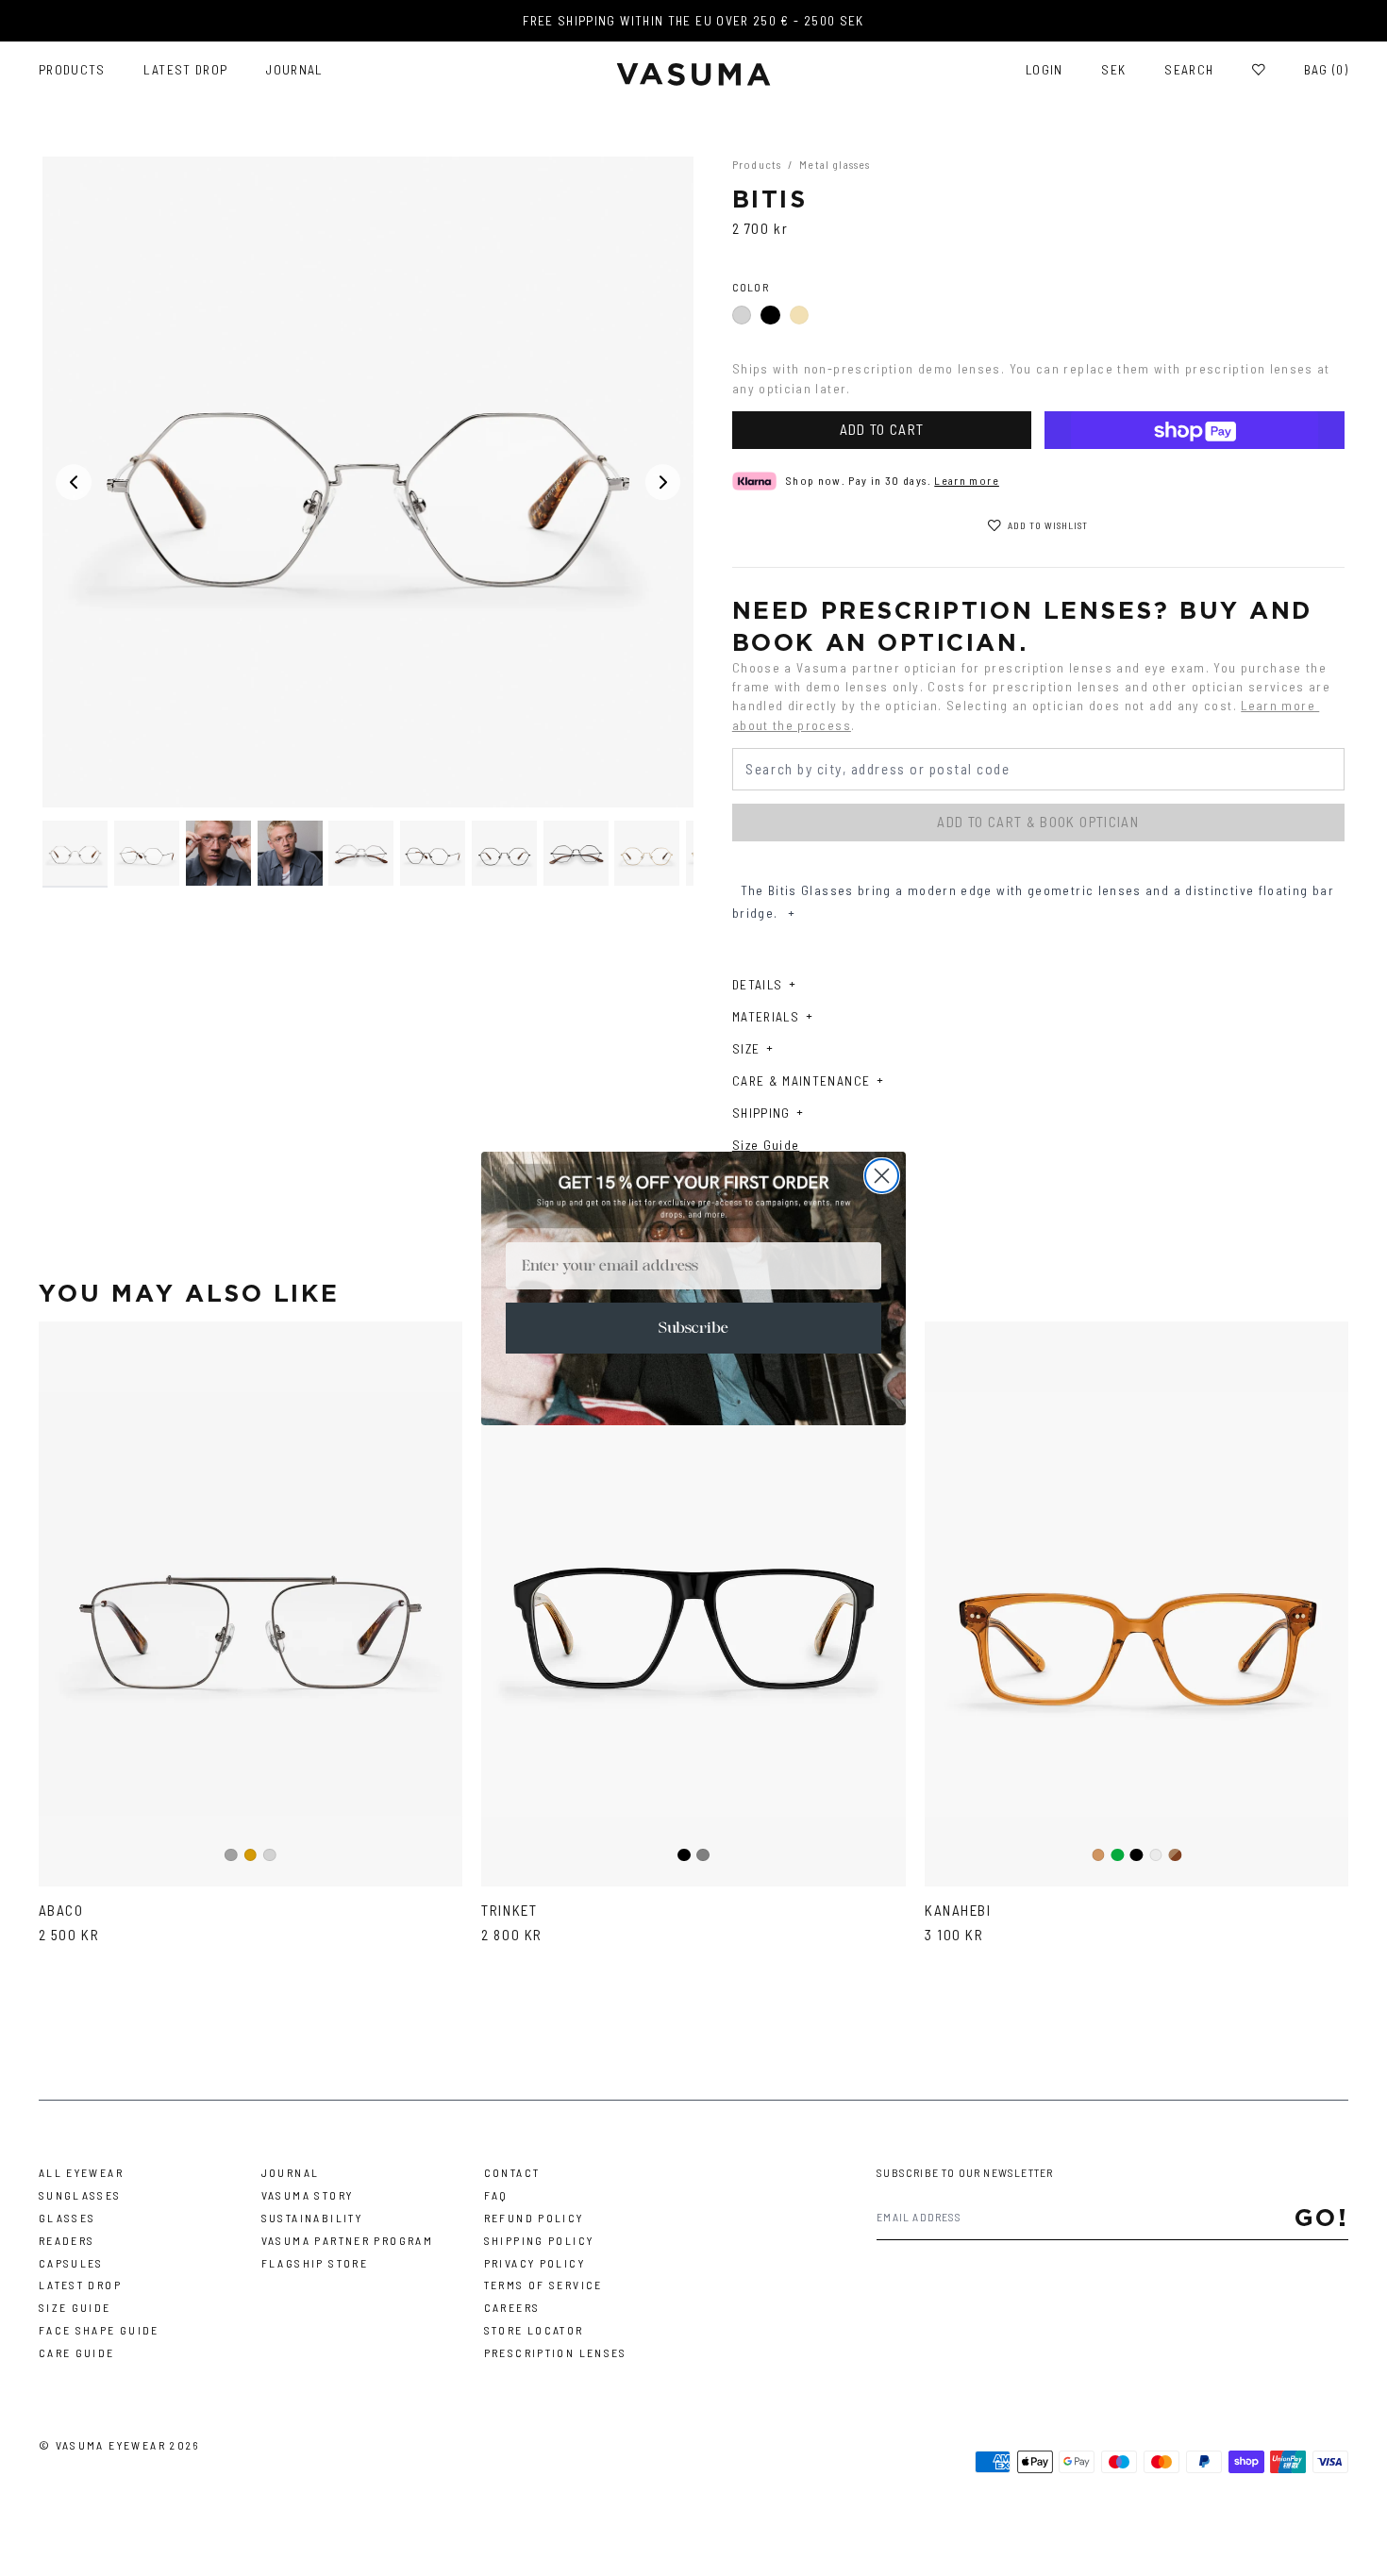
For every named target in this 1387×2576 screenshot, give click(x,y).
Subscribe (693, 1328)
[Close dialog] (882, 1176)
